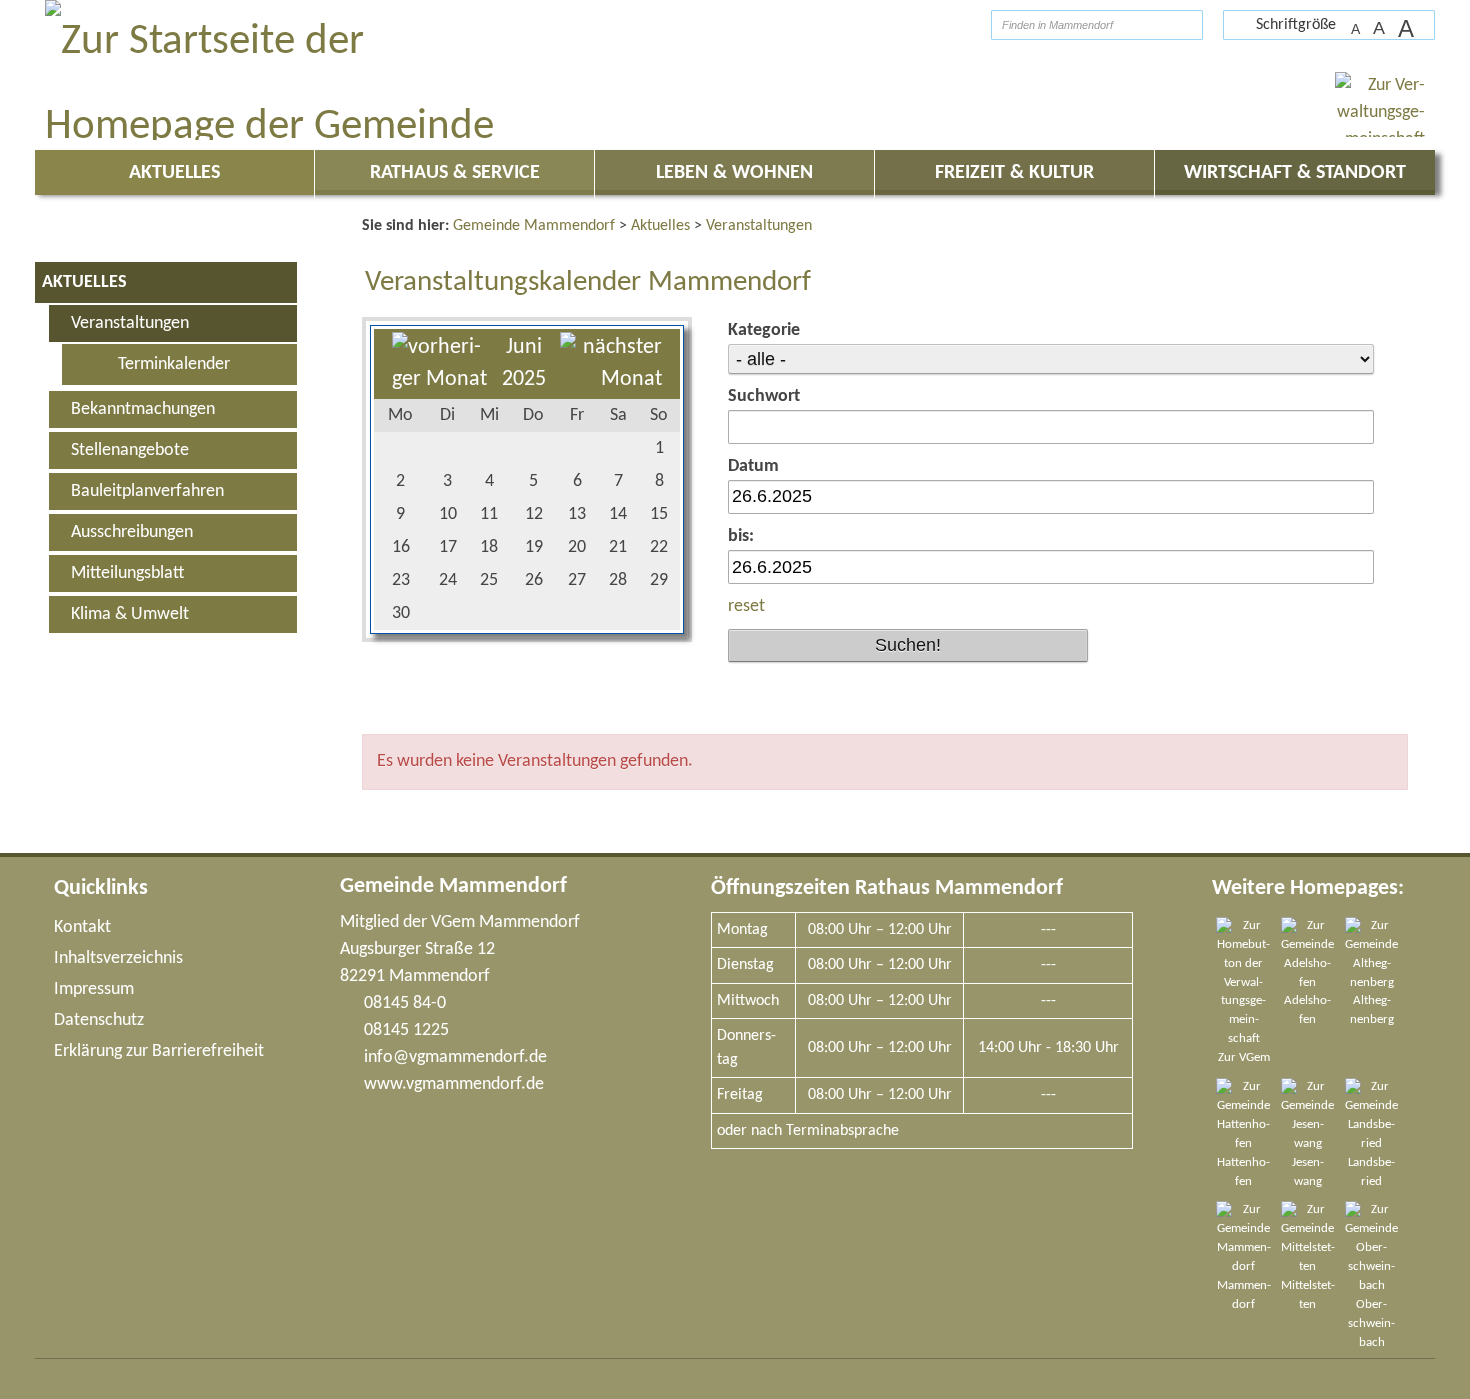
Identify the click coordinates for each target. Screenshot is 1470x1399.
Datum (753, 466)
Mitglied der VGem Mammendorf (460, 922)
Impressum (94, 989)
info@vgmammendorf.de (455, 1057)
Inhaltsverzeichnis (118, 958)
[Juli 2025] (611, 379)
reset (746, 606)
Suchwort (764, 396)
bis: (741, 536)
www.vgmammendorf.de (454, 1084)
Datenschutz (99, 1020)
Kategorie (764, 330)
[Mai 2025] (439, 379)
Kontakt (82, 927)
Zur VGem (1244, 1058)
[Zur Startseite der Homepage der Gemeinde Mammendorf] (940, 24)
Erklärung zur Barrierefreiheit (159, 1051)
